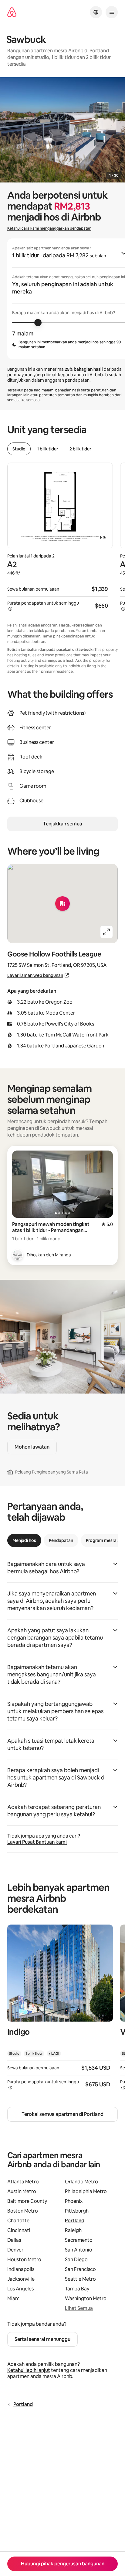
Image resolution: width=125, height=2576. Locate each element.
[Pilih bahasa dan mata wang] (96, 12)
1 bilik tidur (47, 449)
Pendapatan (61, 1540)
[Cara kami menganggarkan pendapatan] (10, 609)
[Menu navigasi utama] (112, 12)
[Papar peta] (62, 904)
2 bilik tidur (80, 449)
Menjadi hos (24, 1540)
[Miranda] (18, 1255)
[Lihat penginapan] (60, 2011)
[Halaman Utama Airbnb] (12, 12)
